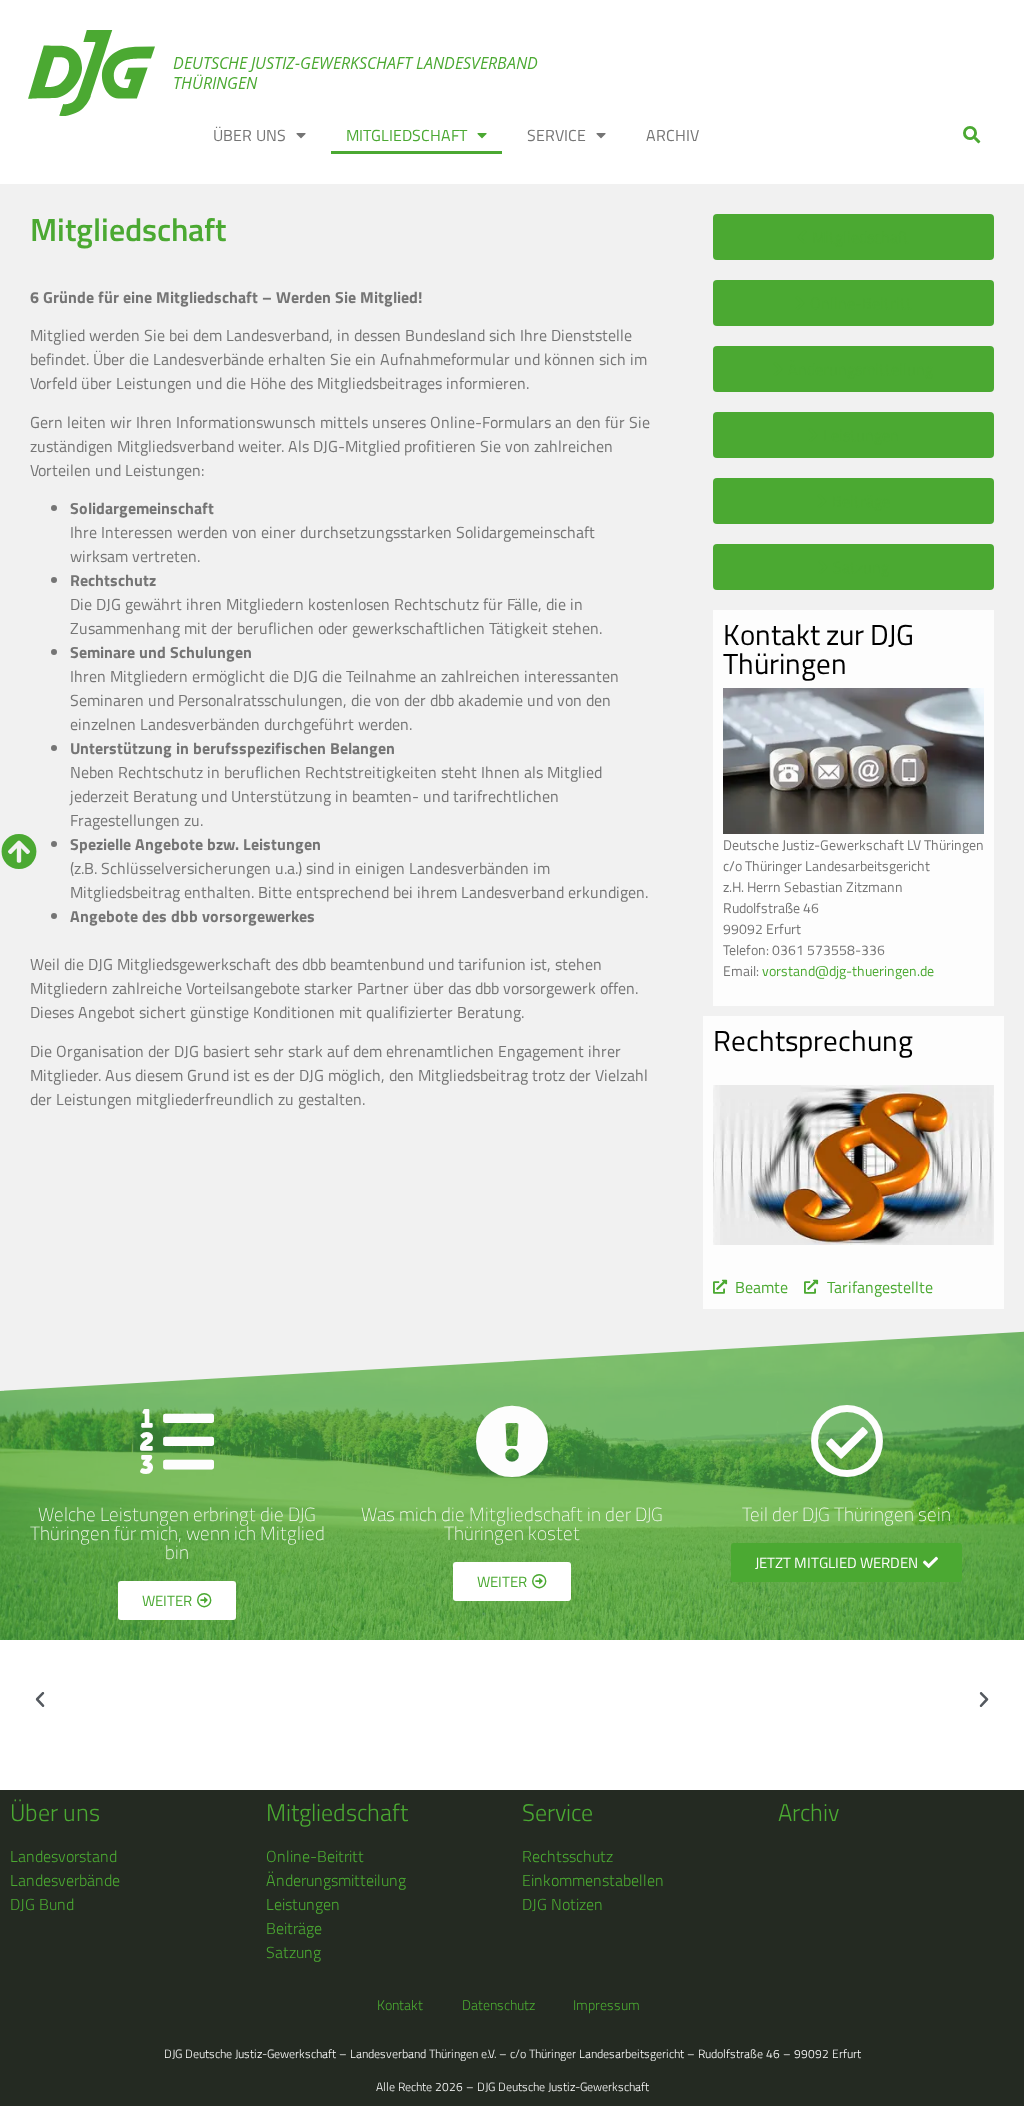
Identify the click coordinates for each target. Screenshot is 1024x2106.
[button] (972, 135)
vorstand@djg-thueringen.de (848, 970)
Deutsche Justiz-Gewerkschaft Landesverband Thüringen (355, 73)
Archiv (672, 135)
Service (556, 135)
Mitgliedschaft (406, 135)
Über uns (249, 135)
